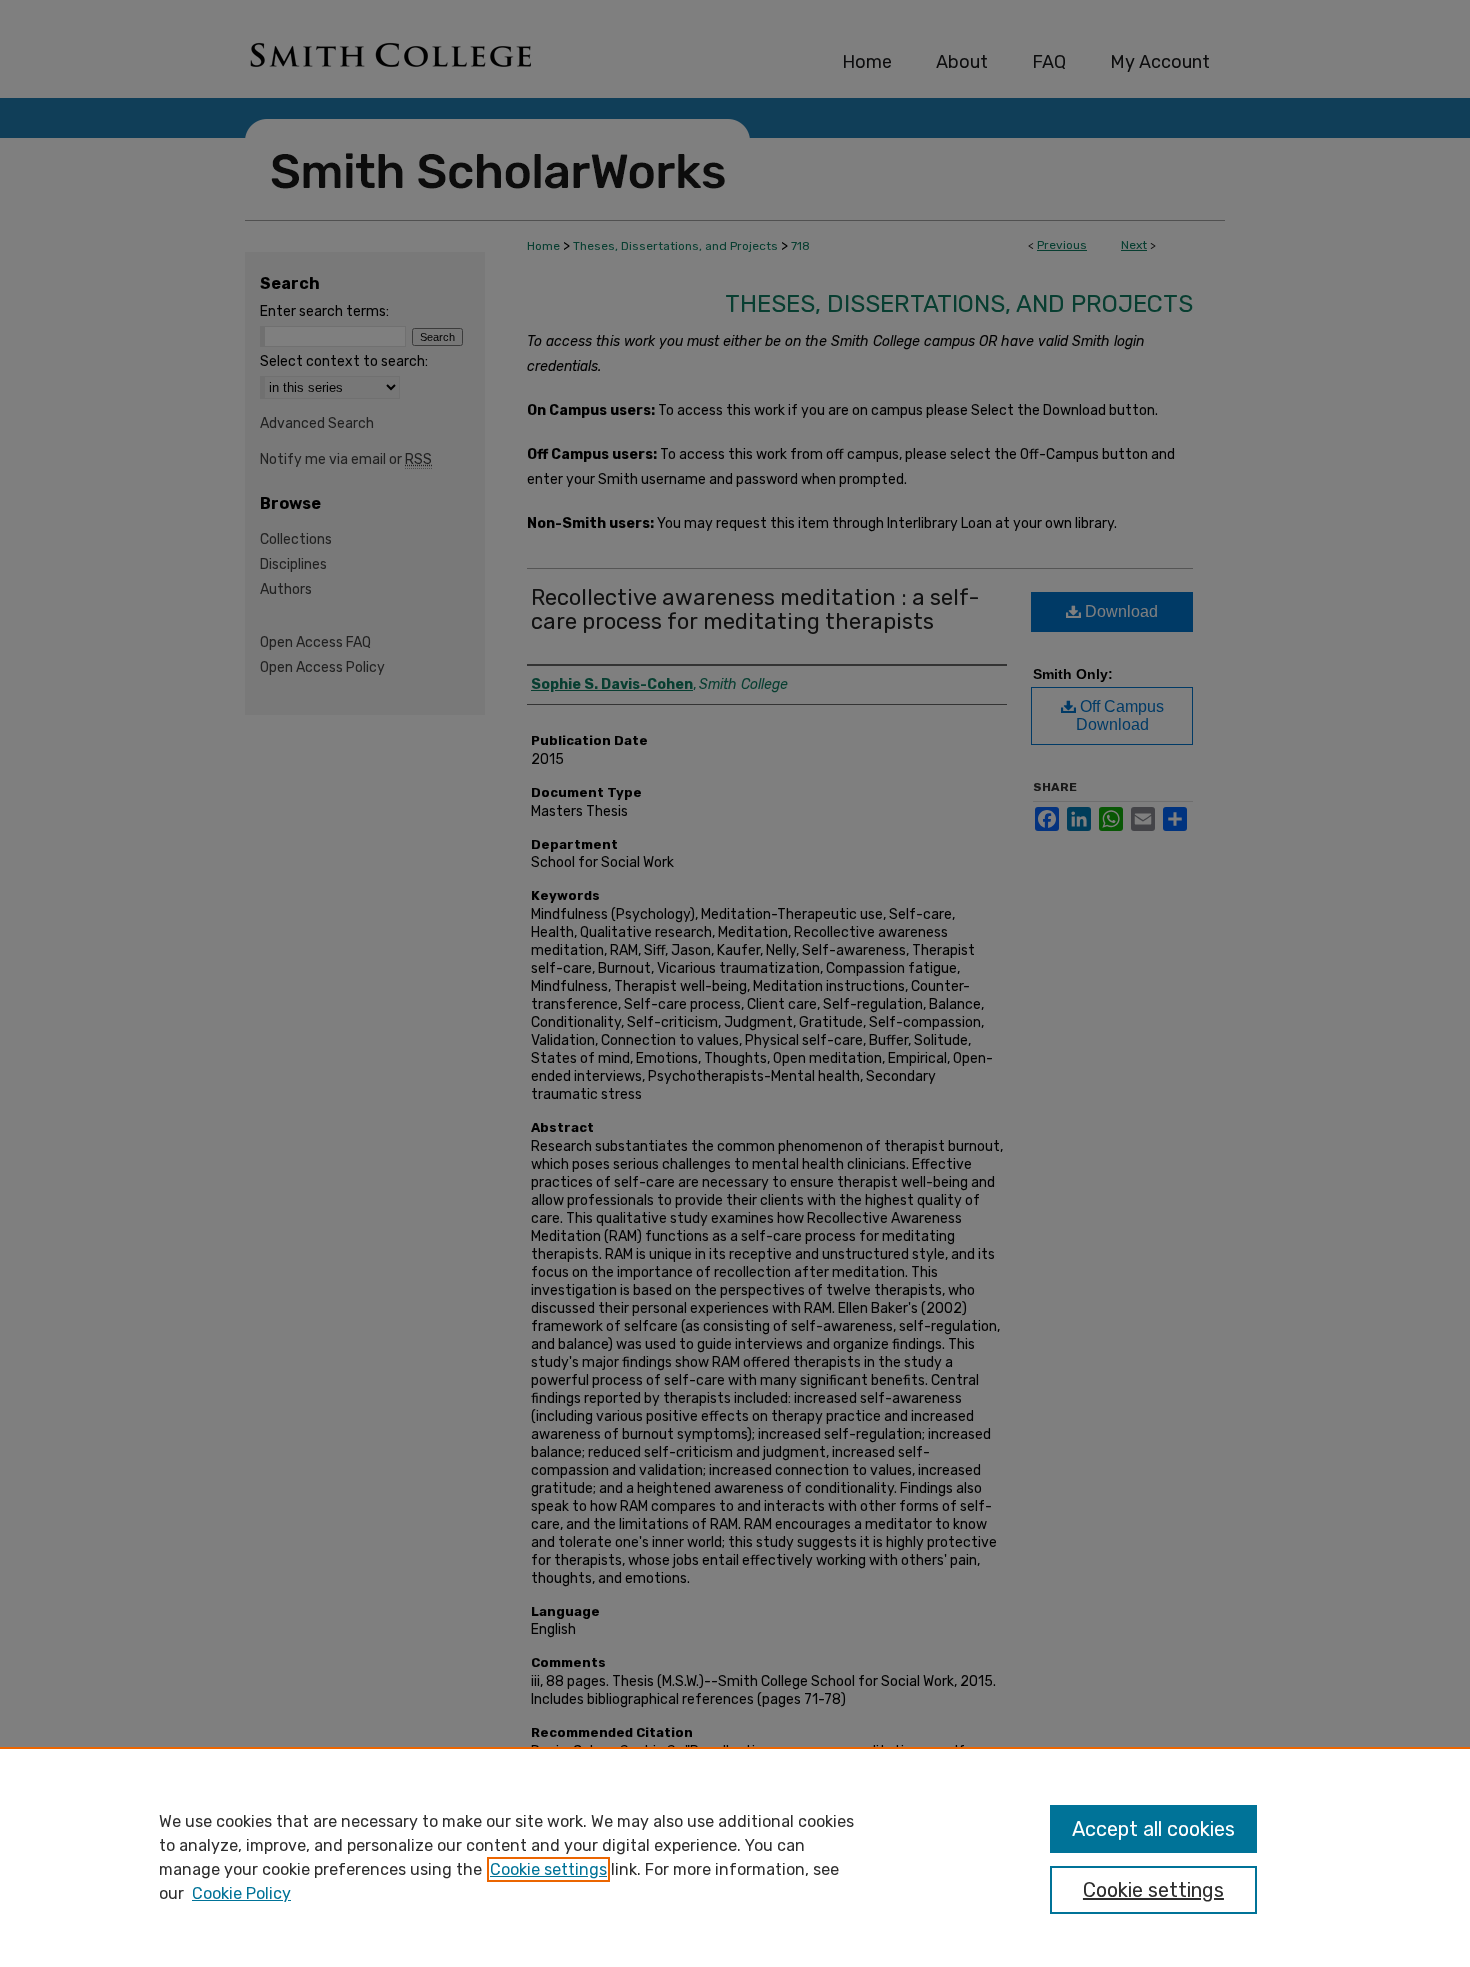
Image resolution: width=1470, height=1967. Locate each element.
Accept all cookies (1153, 1829)
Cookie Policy (241, 1893)
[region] (735, 1857)
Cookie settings (548, 1869)
